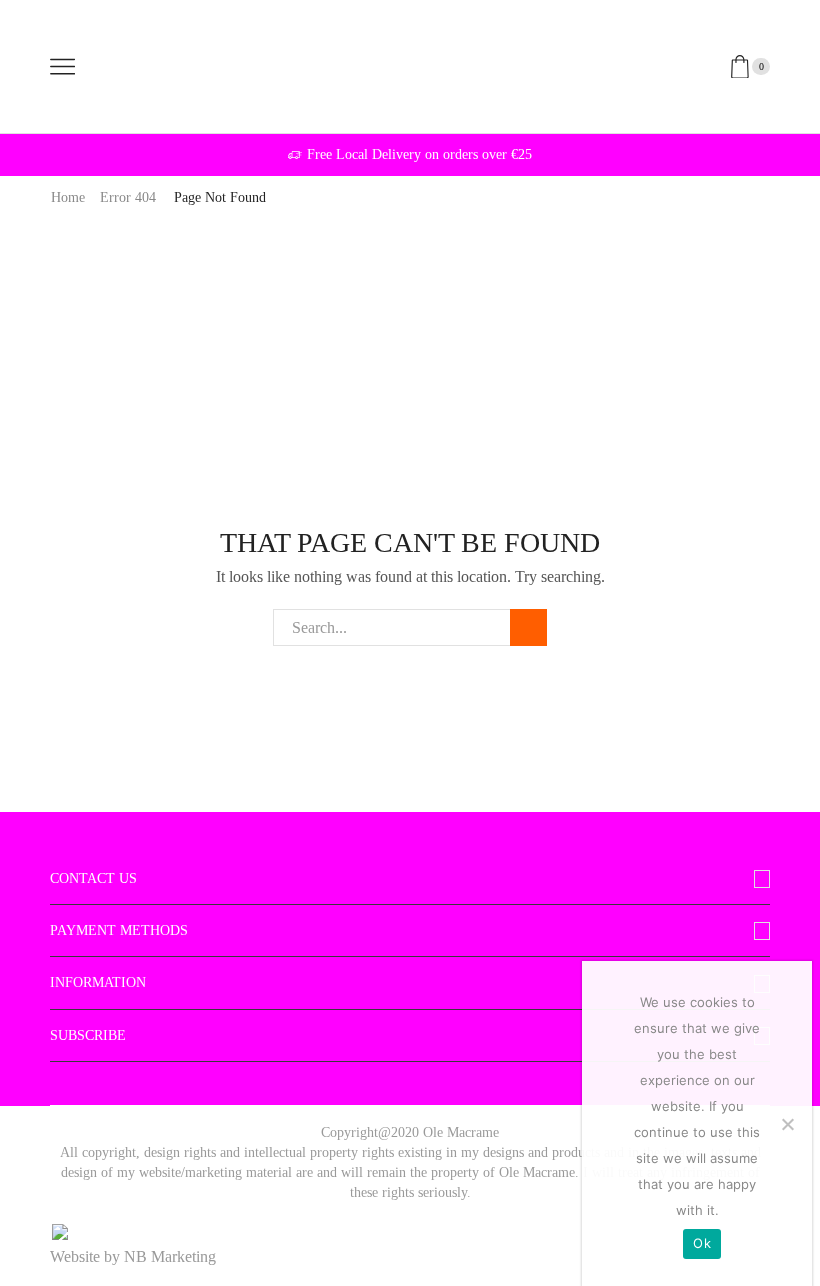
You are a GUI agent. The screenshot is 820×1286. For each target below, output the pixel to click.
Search (528, 627)
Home (68, 197)
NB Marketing (170, 1256)
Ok (702, 1243)
